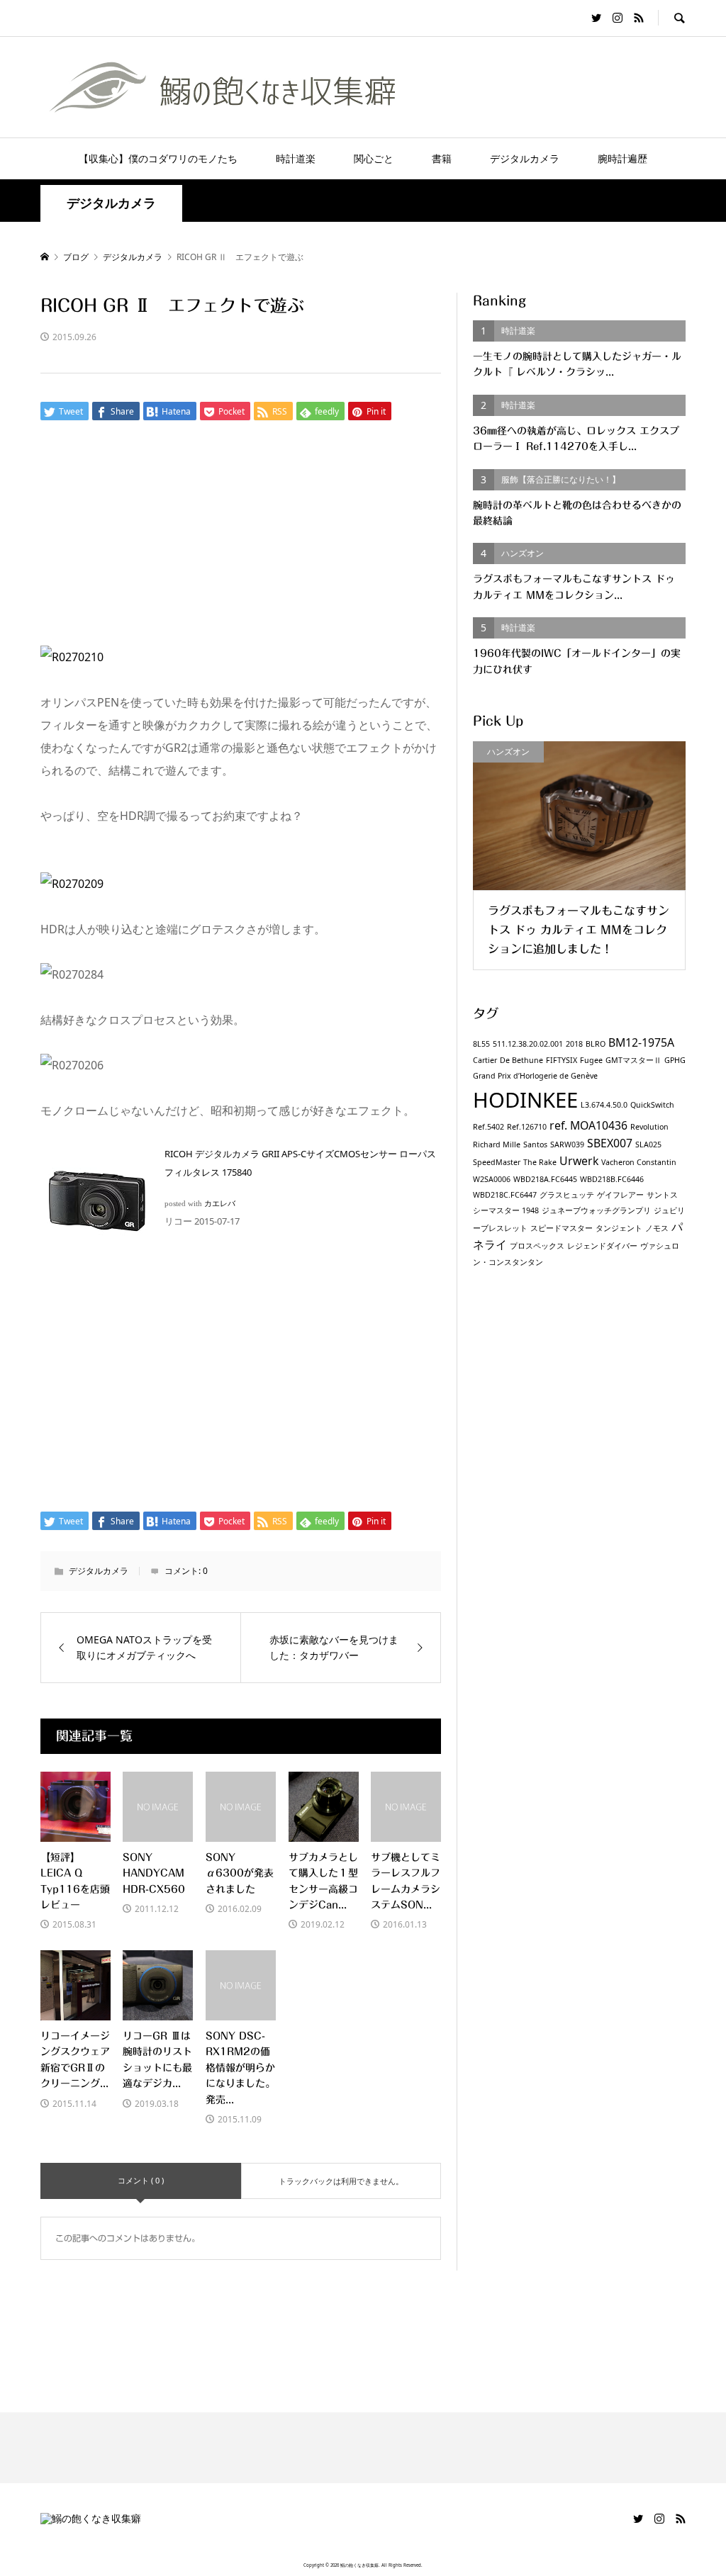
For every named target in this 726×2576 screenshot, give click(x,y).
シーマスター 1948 (506, 1210)
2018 (574, 1044)
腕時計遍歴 (622, 158)
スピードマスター (562, 1228)
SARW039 (567, 1144)
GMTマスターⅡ (633, 1060)
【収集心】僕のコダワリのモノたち (158, 158)
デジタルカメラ (525, 158)
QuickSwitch (652, 1105)
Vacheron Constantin (639, 1162)
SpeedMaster (497, 1162)
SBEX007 (610, 1143)
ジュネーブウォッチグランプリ (596, 1210)
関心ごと (374, 158)
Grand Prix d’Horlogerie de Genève (535, 1076)
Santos (535, 1144)
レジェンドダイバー (602, 1246)
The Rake (540, 1162)
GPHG (675, 1060)
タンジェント (619, 1228)
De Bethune (521, 1060)
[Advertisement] (363, 541)
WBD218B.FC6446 (612, 1179)
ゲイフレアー (620, 1195)
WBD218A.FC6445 (545, 1179)
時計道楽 (296, 158)
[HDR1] (72, 657)
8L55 (481, 1044)
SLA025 (648, 1144)
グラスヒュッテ (567, 1195)
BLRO (596, 1044)
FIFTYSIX (562, 1060)
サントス (662, 1195)
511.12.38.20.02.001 (528, 1044)
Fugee (591, 1060)
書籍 (442, 158)
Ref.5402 (488, 1127)
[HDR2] (72, 884)
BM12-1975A (641, 1042)
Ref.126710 (527, 1127)
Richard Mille (497, 1144)
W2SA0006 (492, 1179)
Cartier (485, 1060)
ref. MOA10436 (588, 1125)
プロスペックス (537, 1246)
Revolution (649, 1127)
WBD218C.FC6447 (505, 1195)
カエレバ (220, 1204)
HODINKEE (525, 1100)
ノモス (657, 1228)
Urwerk (579, 1161)
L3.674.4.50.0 (604, 1105)
